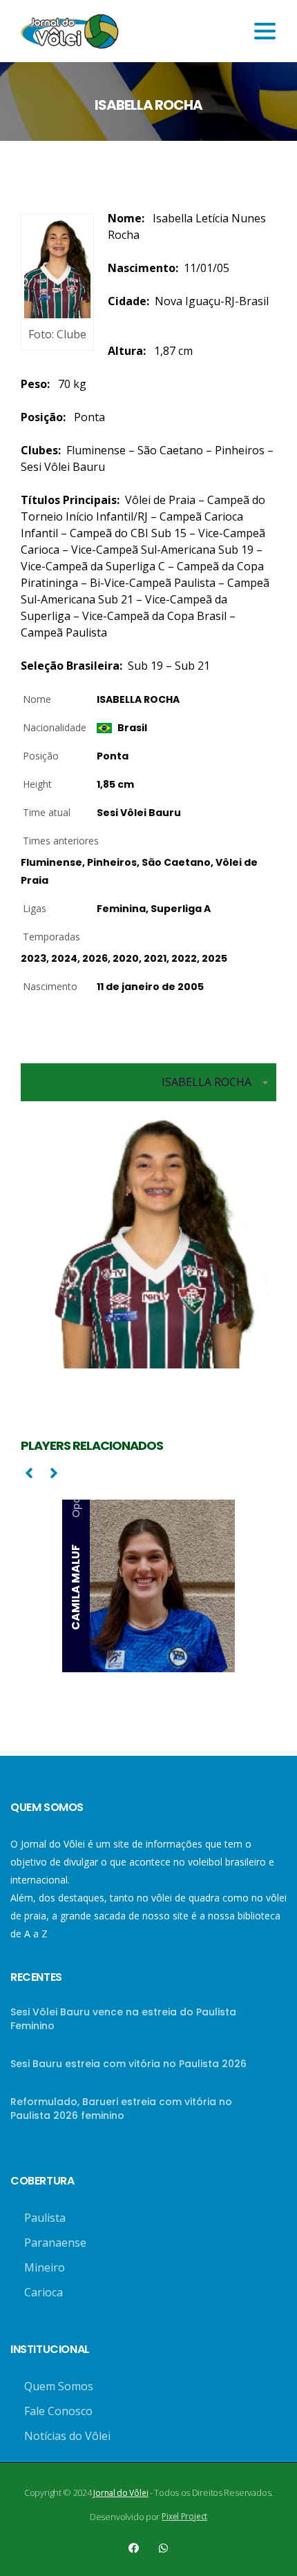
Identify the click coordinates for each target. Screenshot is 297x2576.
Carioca (44, 2292)
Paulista (45, 2218)
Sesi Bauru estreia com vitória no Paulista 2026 (128, 2064)
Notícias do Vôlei (67, 2436)
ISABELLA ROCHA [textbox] (207, 1082)
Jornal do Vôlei (121, 2493)
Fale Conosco (58, 2411)
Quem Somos (59, 2386)
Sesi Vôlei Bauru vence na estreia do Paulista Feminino (123, 2019)
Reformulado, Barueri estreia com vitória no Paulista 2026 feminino (121, 2109)
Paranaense (55, 2243)
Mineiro (45, 2267)
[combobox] (148, 1082)
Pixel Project (184, 2516)
